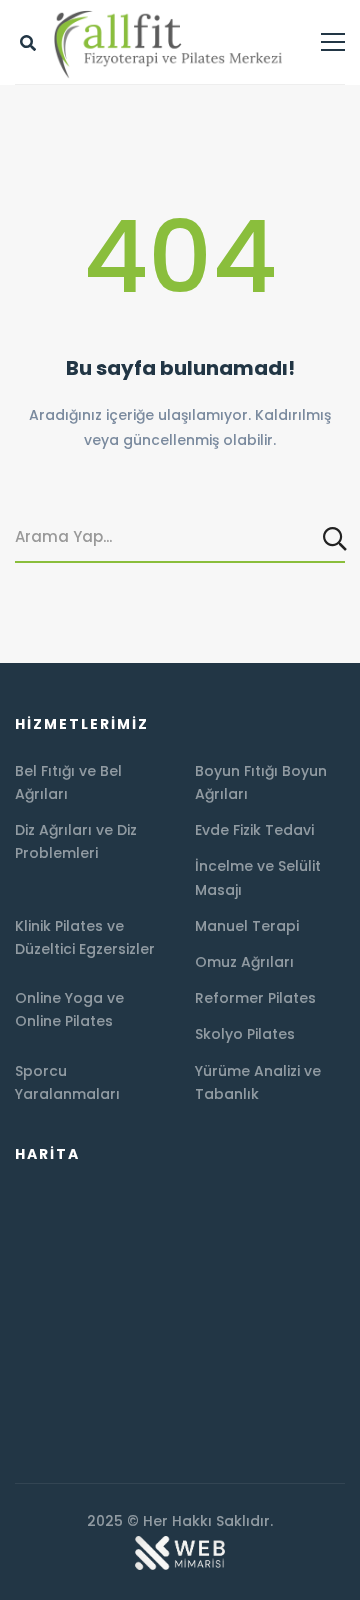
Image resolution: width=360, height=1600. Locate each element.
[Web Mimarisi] (180, 1544)
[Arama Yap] (336, 538)
